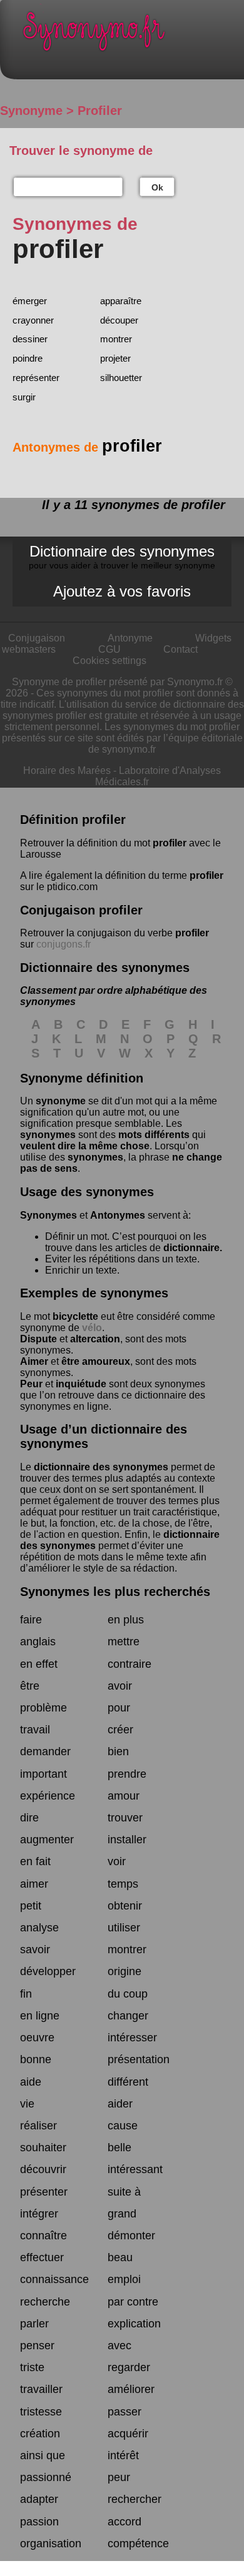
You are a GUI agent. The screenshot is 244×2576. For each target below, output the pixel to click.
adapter (39, 2499)
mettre (124, 1642)
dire (29, 1818)
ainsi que (43, 2455)
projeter (115, 358)
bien (118, 1751)
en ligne (40, 2016)
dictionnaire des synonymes (101, 1467)
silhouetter (121, 378)
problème (43, 1708)
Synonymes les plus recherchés (115, 1592)
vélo (92, 1328)
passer (125, 2412)
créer (120, 1730)
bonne (36, 2059)
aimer (34, 1884)
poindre (28, 358)
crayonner (33, 320)
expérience (48, 1796)
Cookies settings (109, 661)
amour (124, 1796)
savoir (35, 1949)
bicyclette (75, 1316)
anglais (38, 1642)
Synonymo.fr (131, 35)
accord (125, 2522)
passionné (46, 2477)
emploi (124, 2279)
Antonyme (130, 638)
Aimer (34, 1361)
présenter (44, 2192)
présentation (139, 2059)
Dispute (38, 1339)
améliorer (131, 2389)
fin (26, 1994)
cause (123, 2126)
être (30, 1686)
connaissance (54, 2279)
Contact (180, 649)
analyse (39, 1928)
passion (39, 2522)
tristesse (41, 2412)
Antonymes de (87, 447)
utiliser (124, 1928)
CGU (109, 649)
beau (120, 2257)
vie (27, 2104)
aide (31, 2082)
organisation (51, 2544)
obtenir (125, 1906)
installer (127, 1840)
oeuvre (37, 2038)
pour (119, 1708)
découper (119, 320)
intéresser (132, 2038)
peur (119, 2477)
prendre (127, 1774)
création (40, 2434)
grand (122, 2214)
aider (120, 2104)
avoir (120, 1686)
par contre (133, 2302)
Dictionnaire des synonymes (122, 557)
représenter (36, 378)
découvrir (43, 2169)
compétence (138, 2544)
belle (119, 2147)
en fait (35, 1861)
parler (34, 2324)
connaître (43, 2236)
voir (117, 1861)
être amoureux (96, 1361)
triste (32, 2367)
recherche (45, 2302)
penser (37, 2346)
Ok (157, 187)
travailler (41, 2389)
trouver (125, 1818)
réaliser (38, 2126)
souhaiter (43, 2147)
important (43, 1774)
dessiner (30, 339)
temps (123, 1884)
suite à (124, 2192)
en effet (39, 1664)
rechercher (135, 2499)
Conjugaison (37, 638)
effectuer (42, 2257)
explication (134, 2324)
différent (128, 2082)
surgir (24, 397)
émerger (30, 301)
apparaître (121, 301)
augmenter (47, 1840)
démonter (131, 2236)
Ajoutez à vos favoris (122, 591)
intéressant (135, 2169)
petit (31, 1906)
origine (125, 1971)
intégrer (39, 2214)
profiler (170, 843)
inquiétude (81, 1384)
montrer (116, 339)
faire (31, 1620)
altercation (95, 1339)
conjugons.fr (64, 944)
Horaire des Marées (67, 770)
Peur (31, 1384)
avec (119, 2346)
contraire (130, 1664)
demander (45, 1751)
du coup (128, 1994)
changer (128, 2016)
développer (48, 1971)
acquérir (128, 2434)
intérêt (123, 2455)
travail (35, 1730)
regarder (129, 2367)
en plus (126, 1620)
